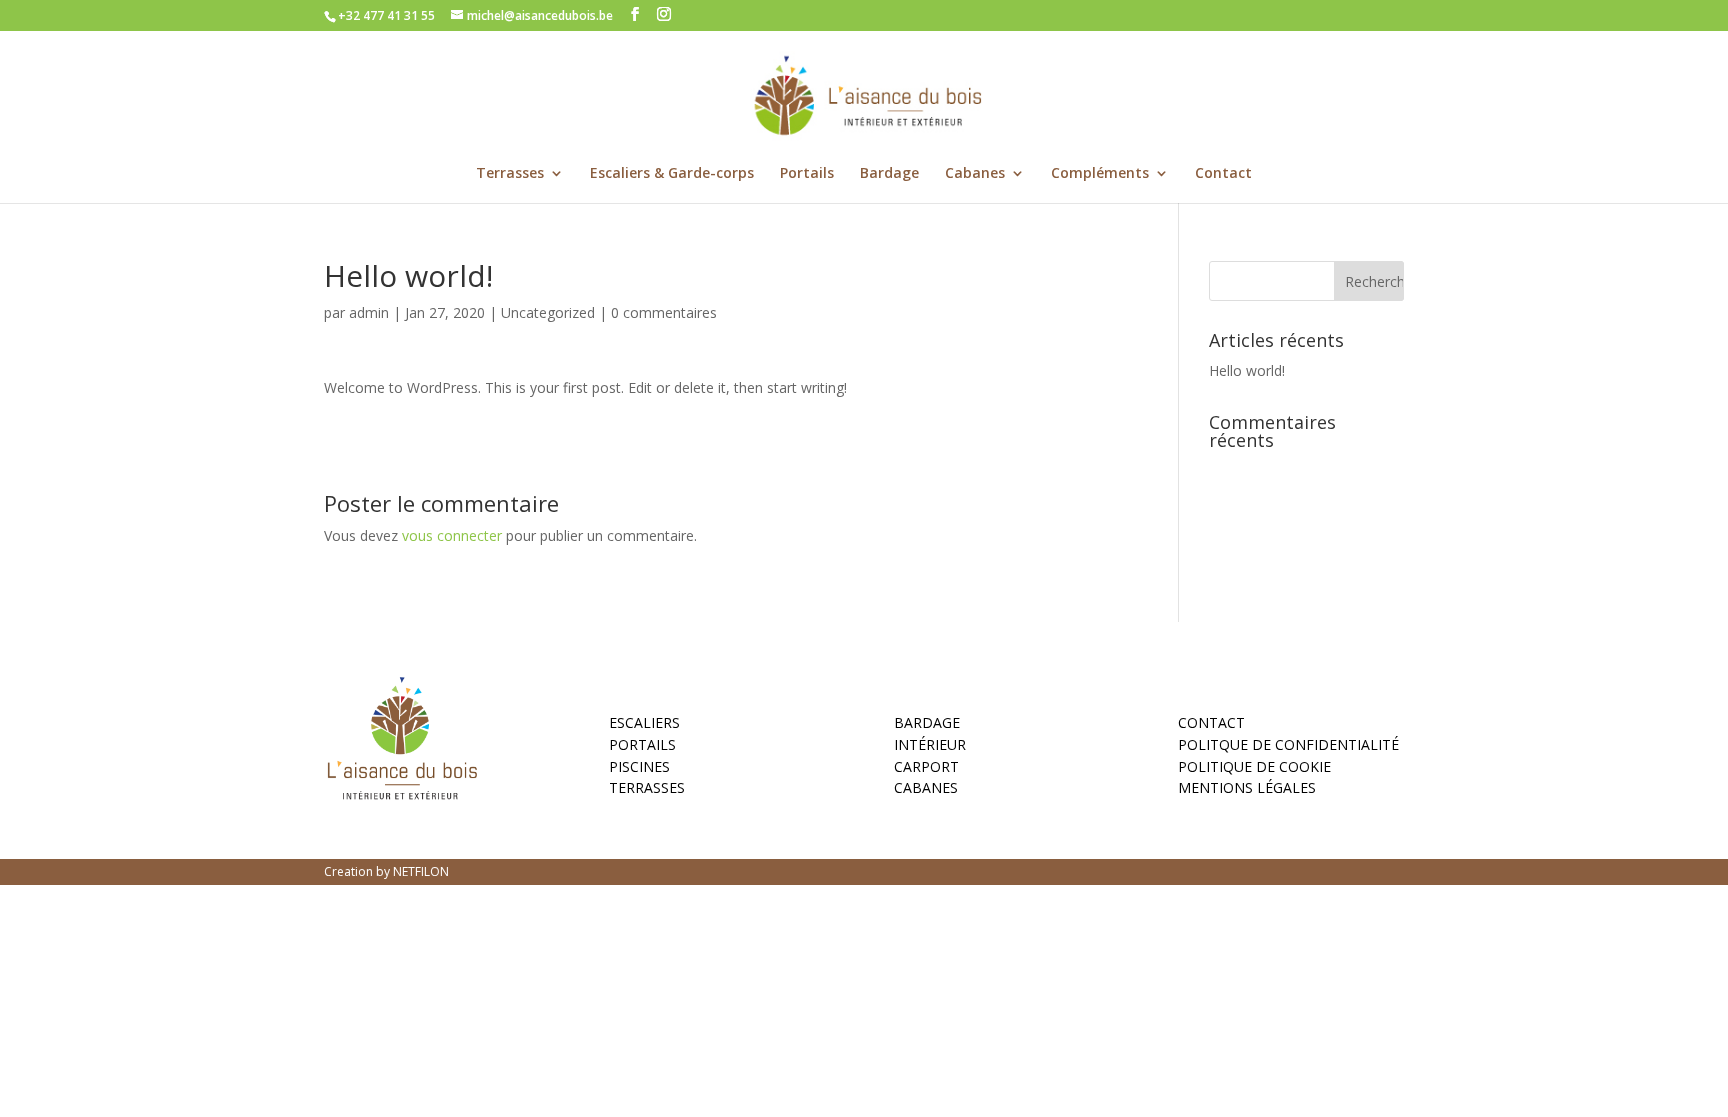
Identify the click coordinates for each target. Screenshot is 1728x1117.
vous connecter (452, 535)
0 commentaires (664, 312)
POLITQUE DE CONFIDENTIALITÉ (1288, 748)
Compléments (1100, 174)
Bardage (889, 174)
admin (369, 312)
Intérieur (930, 748)
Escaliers (644, 726)
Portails (807, 174)
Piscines (639, 770)
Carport (926, 770)
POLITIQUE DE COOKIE (1254, 770)
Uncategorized (548, 312)
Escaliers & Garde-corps (672, 174)
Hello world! (1247, 370)
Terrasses (510, 174)
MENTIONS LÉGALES (1247, 791)
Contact (1223, 174)
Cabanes (975, 174)
